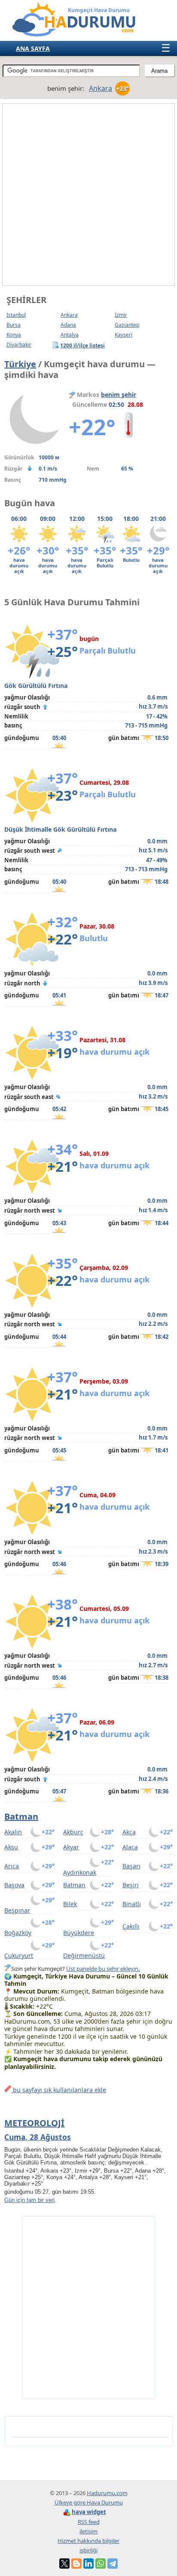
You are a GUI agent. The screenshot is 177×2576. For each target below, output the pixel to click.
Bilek (70, 1904)
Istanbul (16, 315)
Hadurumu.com (107, 2493)
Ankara (69, 315)
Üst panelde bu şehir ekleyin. (103, 1969)
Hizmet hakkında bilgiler (88, 2541)
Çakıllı (131, 1926)
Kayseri (124, 335)
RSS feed (89, 2522)
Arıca (12, 1866)
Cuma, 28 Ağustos (38, 2137)
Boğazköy (18, 1933)
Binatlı (132, 1904)
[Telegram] (113, 2564)
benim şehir (119, 395)
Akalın (13, 1832)
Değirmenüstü (84, 1955)
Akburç (73, 1832)
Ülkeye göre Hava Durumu (89, 2502)
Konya (14, 335)
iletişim (88, 2531)
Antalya (70, 335)
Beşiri (131, 1885)
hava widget (89, 2512)
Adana (68, 325)
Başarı (131, 1866)
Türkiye (20, 364)
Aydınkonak (80, 1872)
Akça (129, 1832)
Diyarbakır (19, 345)
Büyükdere (79, 1933)
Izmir (121, 315)
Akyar (71, 1847)
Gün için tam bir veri (29, 2200)
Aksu (11, 1847)
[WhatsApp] (101, 2564)
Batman (21, 1816)
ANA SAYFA (33, 48)
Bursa (14, 325)
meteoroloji (34, 2123)
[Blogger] (76, 2564)
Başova (14, 1885)
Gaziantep (127, 325)
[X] (64, 2564)
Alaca (130, 1847)
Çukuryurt (19, 1955)
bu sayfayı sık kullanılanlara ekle (59, 2090)
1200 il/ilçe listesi (83, 345)
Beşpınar (17, 1910)
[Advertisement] (88, 195)
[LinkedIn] (88, 2564)
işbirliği (88, 2550)
